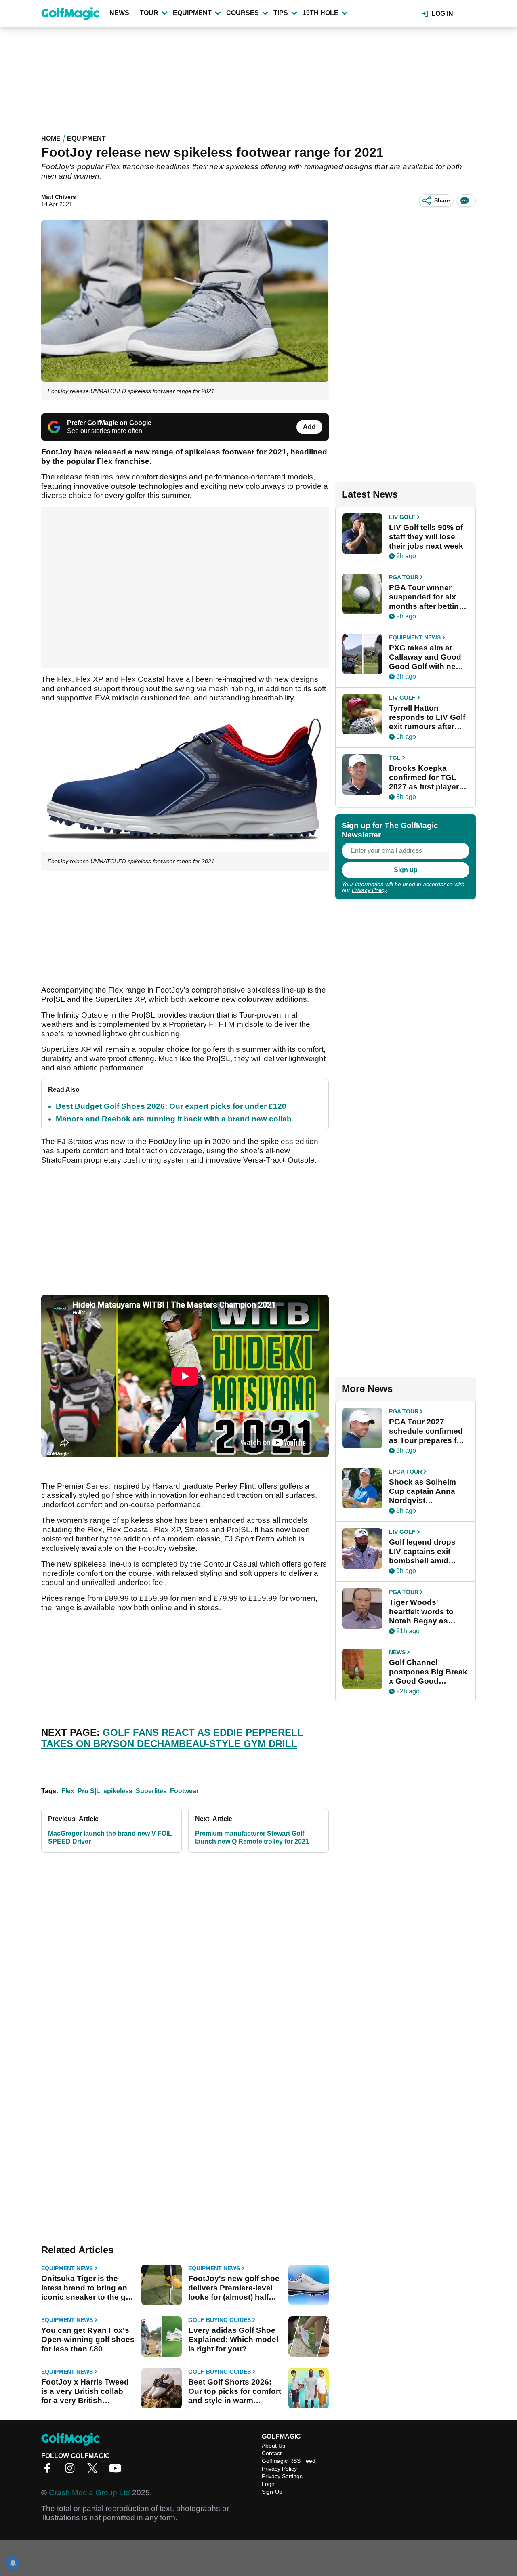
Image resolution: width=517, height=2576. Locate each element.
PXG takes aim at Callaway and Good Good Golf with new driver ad (425, 657)
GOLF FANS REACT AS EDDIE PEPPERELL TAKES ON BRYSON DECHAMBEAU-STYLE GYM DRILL (172, 1738)
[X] (95, 2471)
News (119, 13)
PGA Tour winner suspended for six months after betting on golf (426, 597)
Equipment (192, 13)
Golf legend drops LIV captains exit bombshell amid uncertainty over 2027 (422, 1552)
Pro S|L (89, 1791)
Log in (442, 14)
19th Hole (320, 13)
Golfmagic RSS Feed (289, 2461)
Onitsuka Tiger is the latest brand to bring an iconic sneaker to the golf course (88, 2288)
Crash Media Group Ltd (89, 2493)
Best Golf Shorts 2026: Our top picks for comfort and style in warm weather (235, 2391)
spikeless (118, 1791)
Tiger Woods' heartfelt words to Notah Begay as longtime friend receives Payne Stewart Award (421, 1612)
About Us (273, 2446)
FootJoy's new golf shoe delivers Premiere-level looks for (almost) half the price (234, 2288)
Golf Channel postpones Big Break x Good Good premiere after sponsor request (428, 1672)
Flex (68, 1791)
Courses (243, 13)
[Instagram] (72, 2471)
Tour (149, 13)
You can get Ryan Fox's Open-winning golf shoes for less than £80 (88, 2339)
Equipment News (67, 2268)
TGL (395, 758)
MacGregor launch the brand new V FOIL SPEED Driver (110, 1837)
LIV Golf (402, 517)
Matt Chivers (59, 197)
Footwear (184, 1791)
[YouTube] (117, 2471)
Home (51, 138)
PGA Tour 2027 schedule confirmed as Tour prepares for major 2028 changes (427, 1431)
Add (309, 427)
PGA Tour (404, 577)
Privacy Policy (369, 890)
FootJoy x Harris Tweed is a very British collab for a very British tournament (85, 2391)
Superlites (151, 1791)
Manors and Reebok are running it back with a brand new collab (174, 1119)
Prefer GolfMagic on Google (109, 423)
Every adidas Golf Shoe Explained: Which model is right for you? (233, 2339)
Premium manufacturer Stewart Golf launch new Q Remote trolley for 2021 (252, 1837)
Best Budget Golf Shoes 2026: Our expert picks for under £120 (171, 1106)
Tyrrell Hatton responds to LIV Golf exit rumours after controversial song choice (427, 717)
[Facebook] (49, 2471)
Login (269, 2484)
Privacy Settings (282, 2476)
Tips (281, 13)
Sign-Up (272, 2492)
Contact (272, 2453)
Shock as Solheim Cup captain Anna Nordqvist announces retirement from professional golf (422, 1491)
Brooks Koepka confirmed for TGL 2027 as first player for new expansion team (424, 778)
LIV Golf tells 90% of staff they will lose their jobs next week (426, 537)
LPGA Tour (406, 1472)
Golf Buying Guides (220, 2320)
